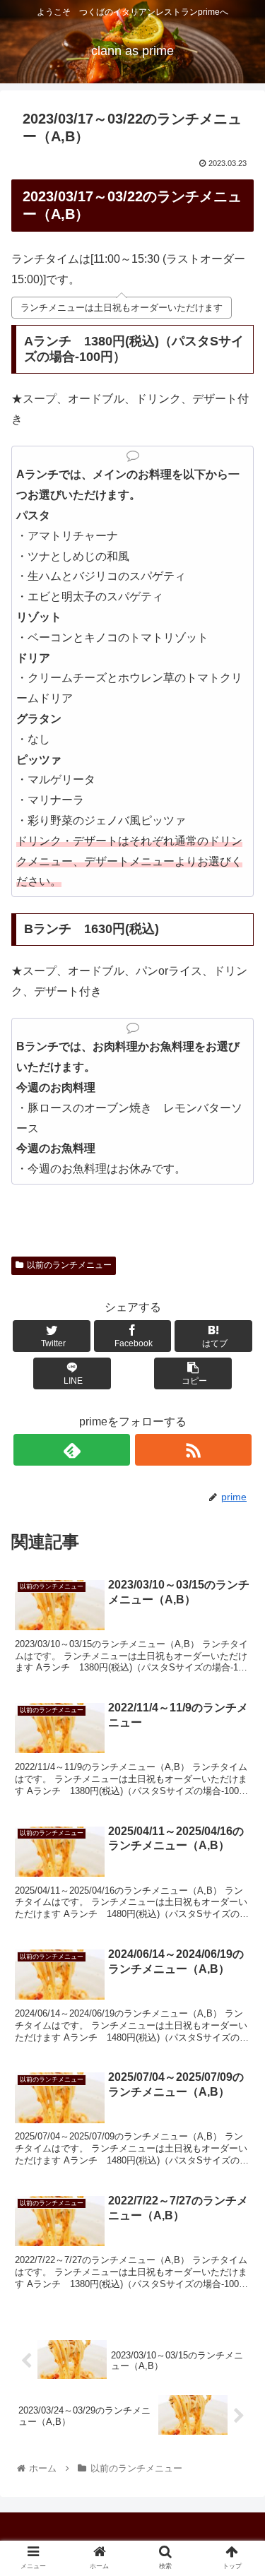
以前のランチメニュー (69, 1265)
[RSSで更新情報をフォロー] (193, 1450)
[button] (237, 1688)
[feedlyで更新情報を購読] (72, 1450)
